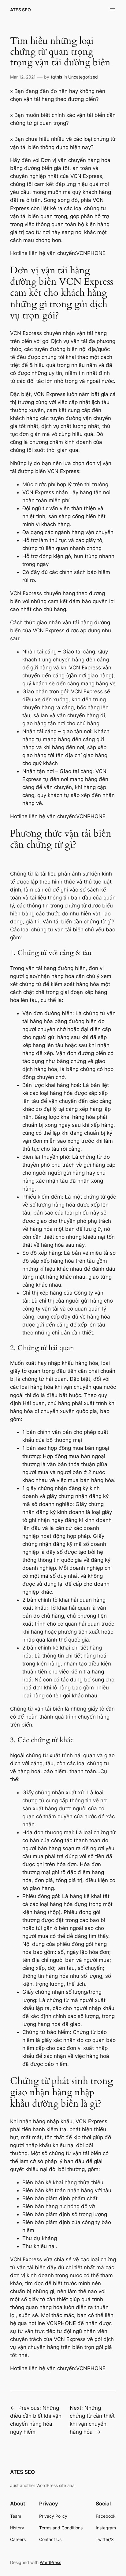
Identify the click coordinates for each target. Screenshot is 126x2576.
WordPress (50, 2562)
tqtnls (56, 77)
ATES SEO (20, 10)
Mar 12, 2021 (23, 77)
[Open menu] (112, 10)
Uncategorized (83, 77)
